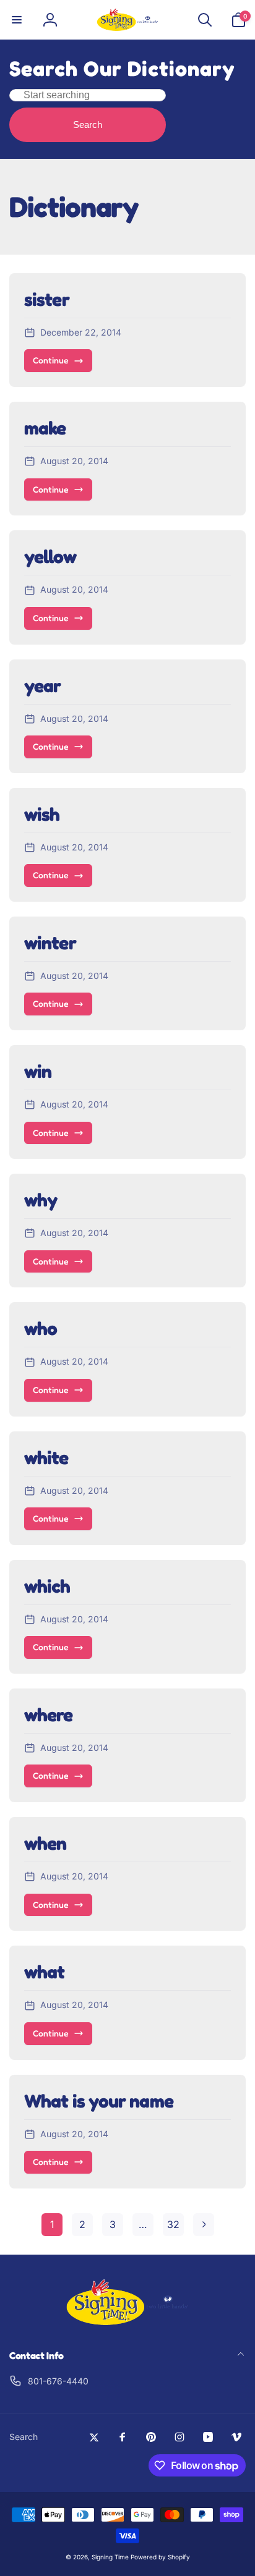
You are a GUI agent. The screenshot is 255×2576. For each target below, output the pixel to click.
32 (173, 2224)
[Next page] (204, 2225)
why (41, 1200)
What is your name (99, 2101)
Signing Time (110, 2557)
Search (88, 125)
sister (47, 299)
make (45, 428)
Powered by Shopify (160, 2557)
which (47, 1586)
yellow (50, 556)
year (42, 685)
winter (50, 943)
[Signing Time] (127, 2323)
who (41, 1328)
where (49, 1714)
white (46, 1457)
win (38, 1071)
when (45, 1843)
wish (42, 814)
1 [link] (52, 2224)
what (44, 1972)
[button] (17, 20)
